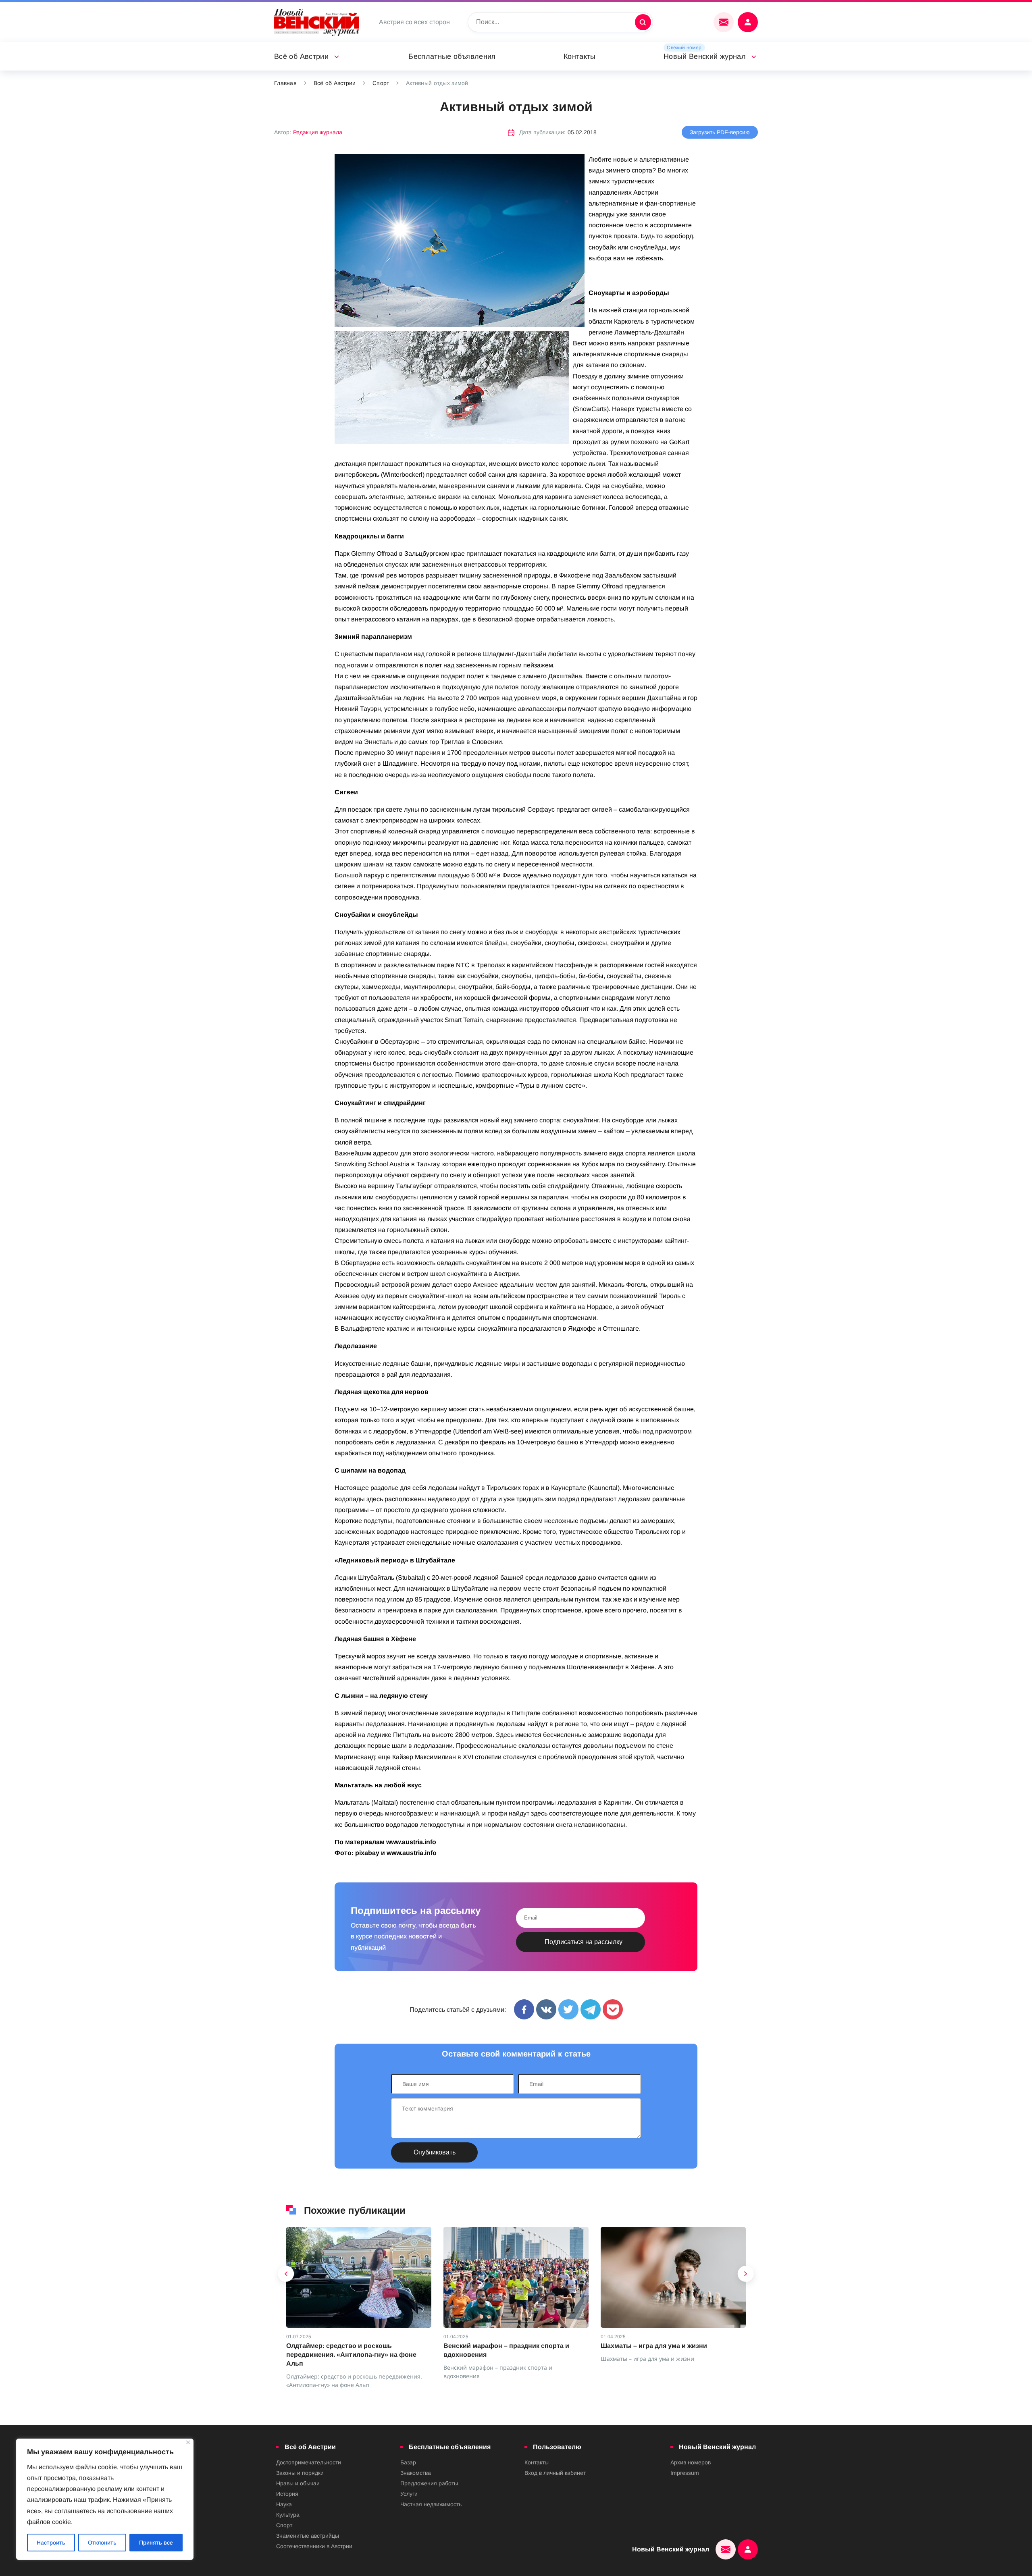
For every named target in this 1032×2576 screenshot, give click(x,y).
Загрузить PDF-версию (720, 132)
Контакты (580, 56)
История (287, 2494)
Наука (284, 2504)
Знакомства (416, 2473)
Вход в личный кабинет (555, 2473)
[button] (286, 2276)
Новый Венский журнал (705, 56)
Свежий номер (684, 48)
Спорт (381, 83)
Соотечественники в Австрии (314, 2546)
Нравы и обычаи (298, 2483)
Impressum (685, 2473)
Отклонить (102, 2543)
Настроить (51, 2543)
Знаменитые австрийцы (308, 2536)
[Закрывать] (188, 2442)
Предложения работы (429, 2483)
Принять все (156, 2543)
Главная (285, 83)
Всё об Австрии (301, 56)
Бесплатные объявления (452, 56)
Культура (288, 2515)
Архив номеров (691, 2462)
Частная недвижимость (431, 2504)
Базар (408, 2462)
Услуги (409, 2494)
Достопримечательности (309, 2462)
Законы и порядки (300, 2473)
